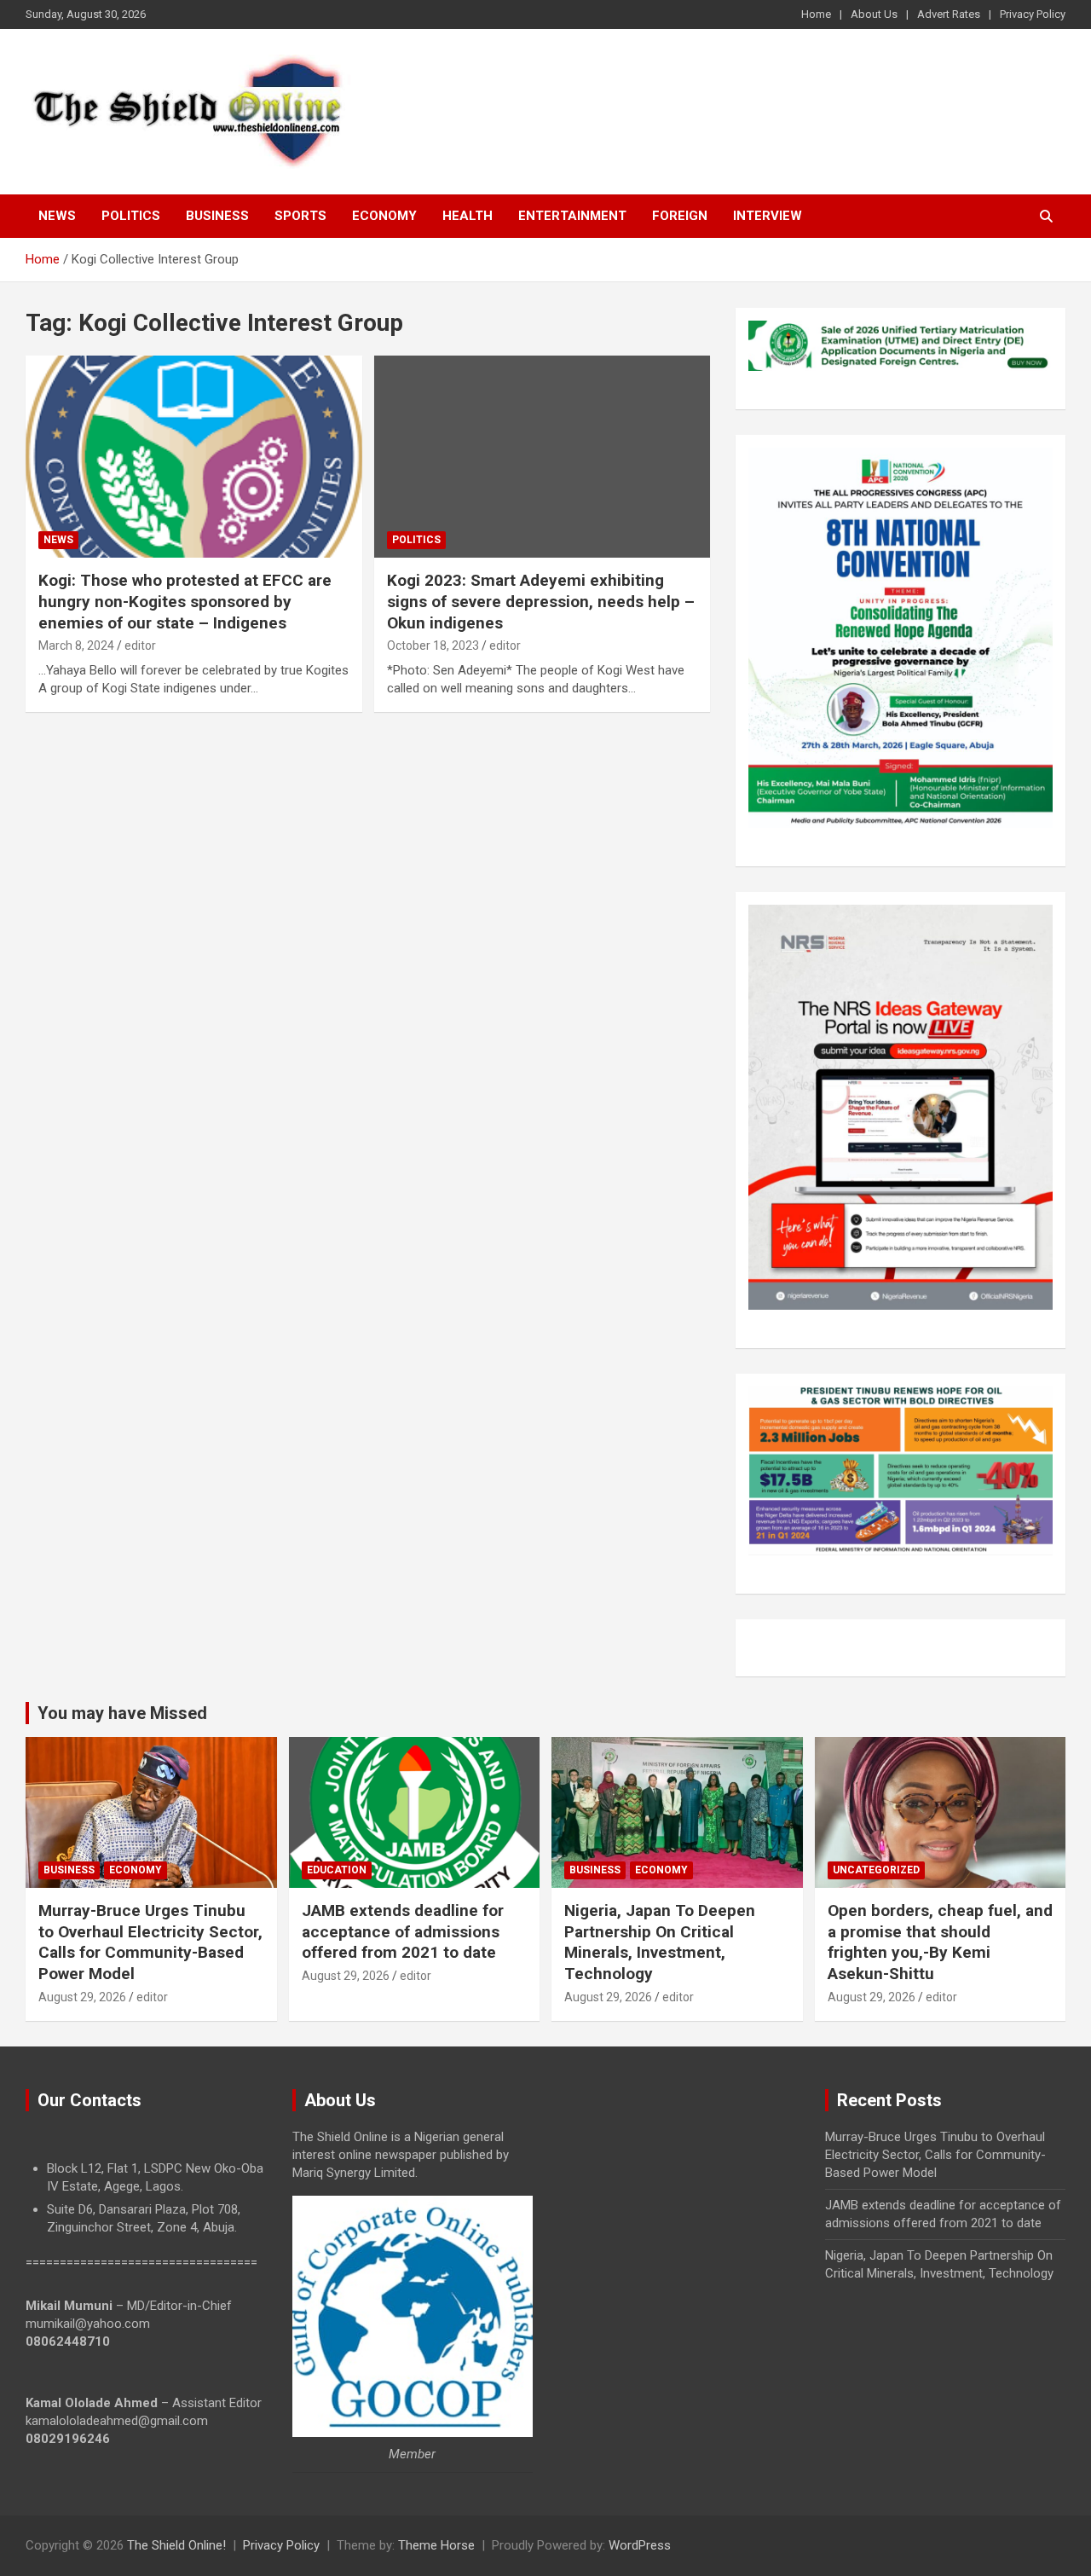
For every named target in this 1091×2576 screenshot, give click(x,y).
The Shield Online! (176, 2545)
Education (337, 1870)
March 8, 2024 (76, 645)
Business (217, 216)
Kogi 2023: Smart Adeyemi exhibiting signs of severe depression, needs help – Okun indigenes (541, 601)
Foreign (680, 216)
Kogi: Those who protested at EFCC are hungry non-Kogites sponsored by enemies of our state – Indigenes (185, 601)
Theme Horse (436, 2545)
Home (816, 14)
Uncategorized (876, 1870)
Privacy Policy (1033, 14)
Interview (768, 216)
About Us (874, 14)
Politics (131, 216)
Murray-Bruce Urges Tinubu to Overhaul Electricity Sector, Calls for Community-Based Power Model (150, 1942)
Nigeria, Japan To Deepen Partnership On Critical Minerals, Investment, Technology (660, 1942)
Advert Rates (949, 14)
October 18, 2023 (433, 645)
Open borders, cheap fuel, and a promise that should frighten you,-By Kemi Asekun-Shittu (940, 1942)
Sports (300, 216)
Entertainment (572, 216)
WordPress (640, 2545)
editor (140, 645)
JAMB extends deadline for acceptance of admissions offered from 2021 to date (403, 1931)
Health (468, 216)
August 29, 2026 (82, 1997)
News (57, 216)
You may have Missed (122, 1713)
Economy (384, 216)
